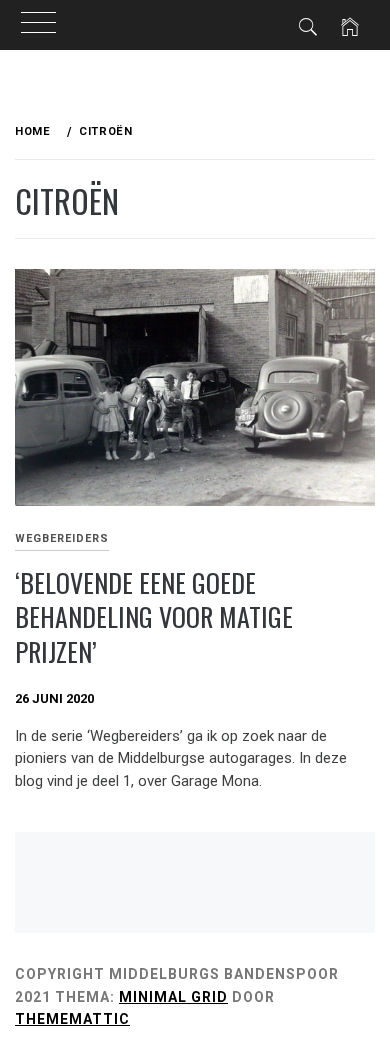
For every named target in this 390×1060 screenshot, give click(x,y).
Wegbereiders (62, 538)
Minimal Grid (173, 997)
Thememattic (72, 1019)
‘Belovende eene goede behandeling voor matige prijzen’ (154, 617)
